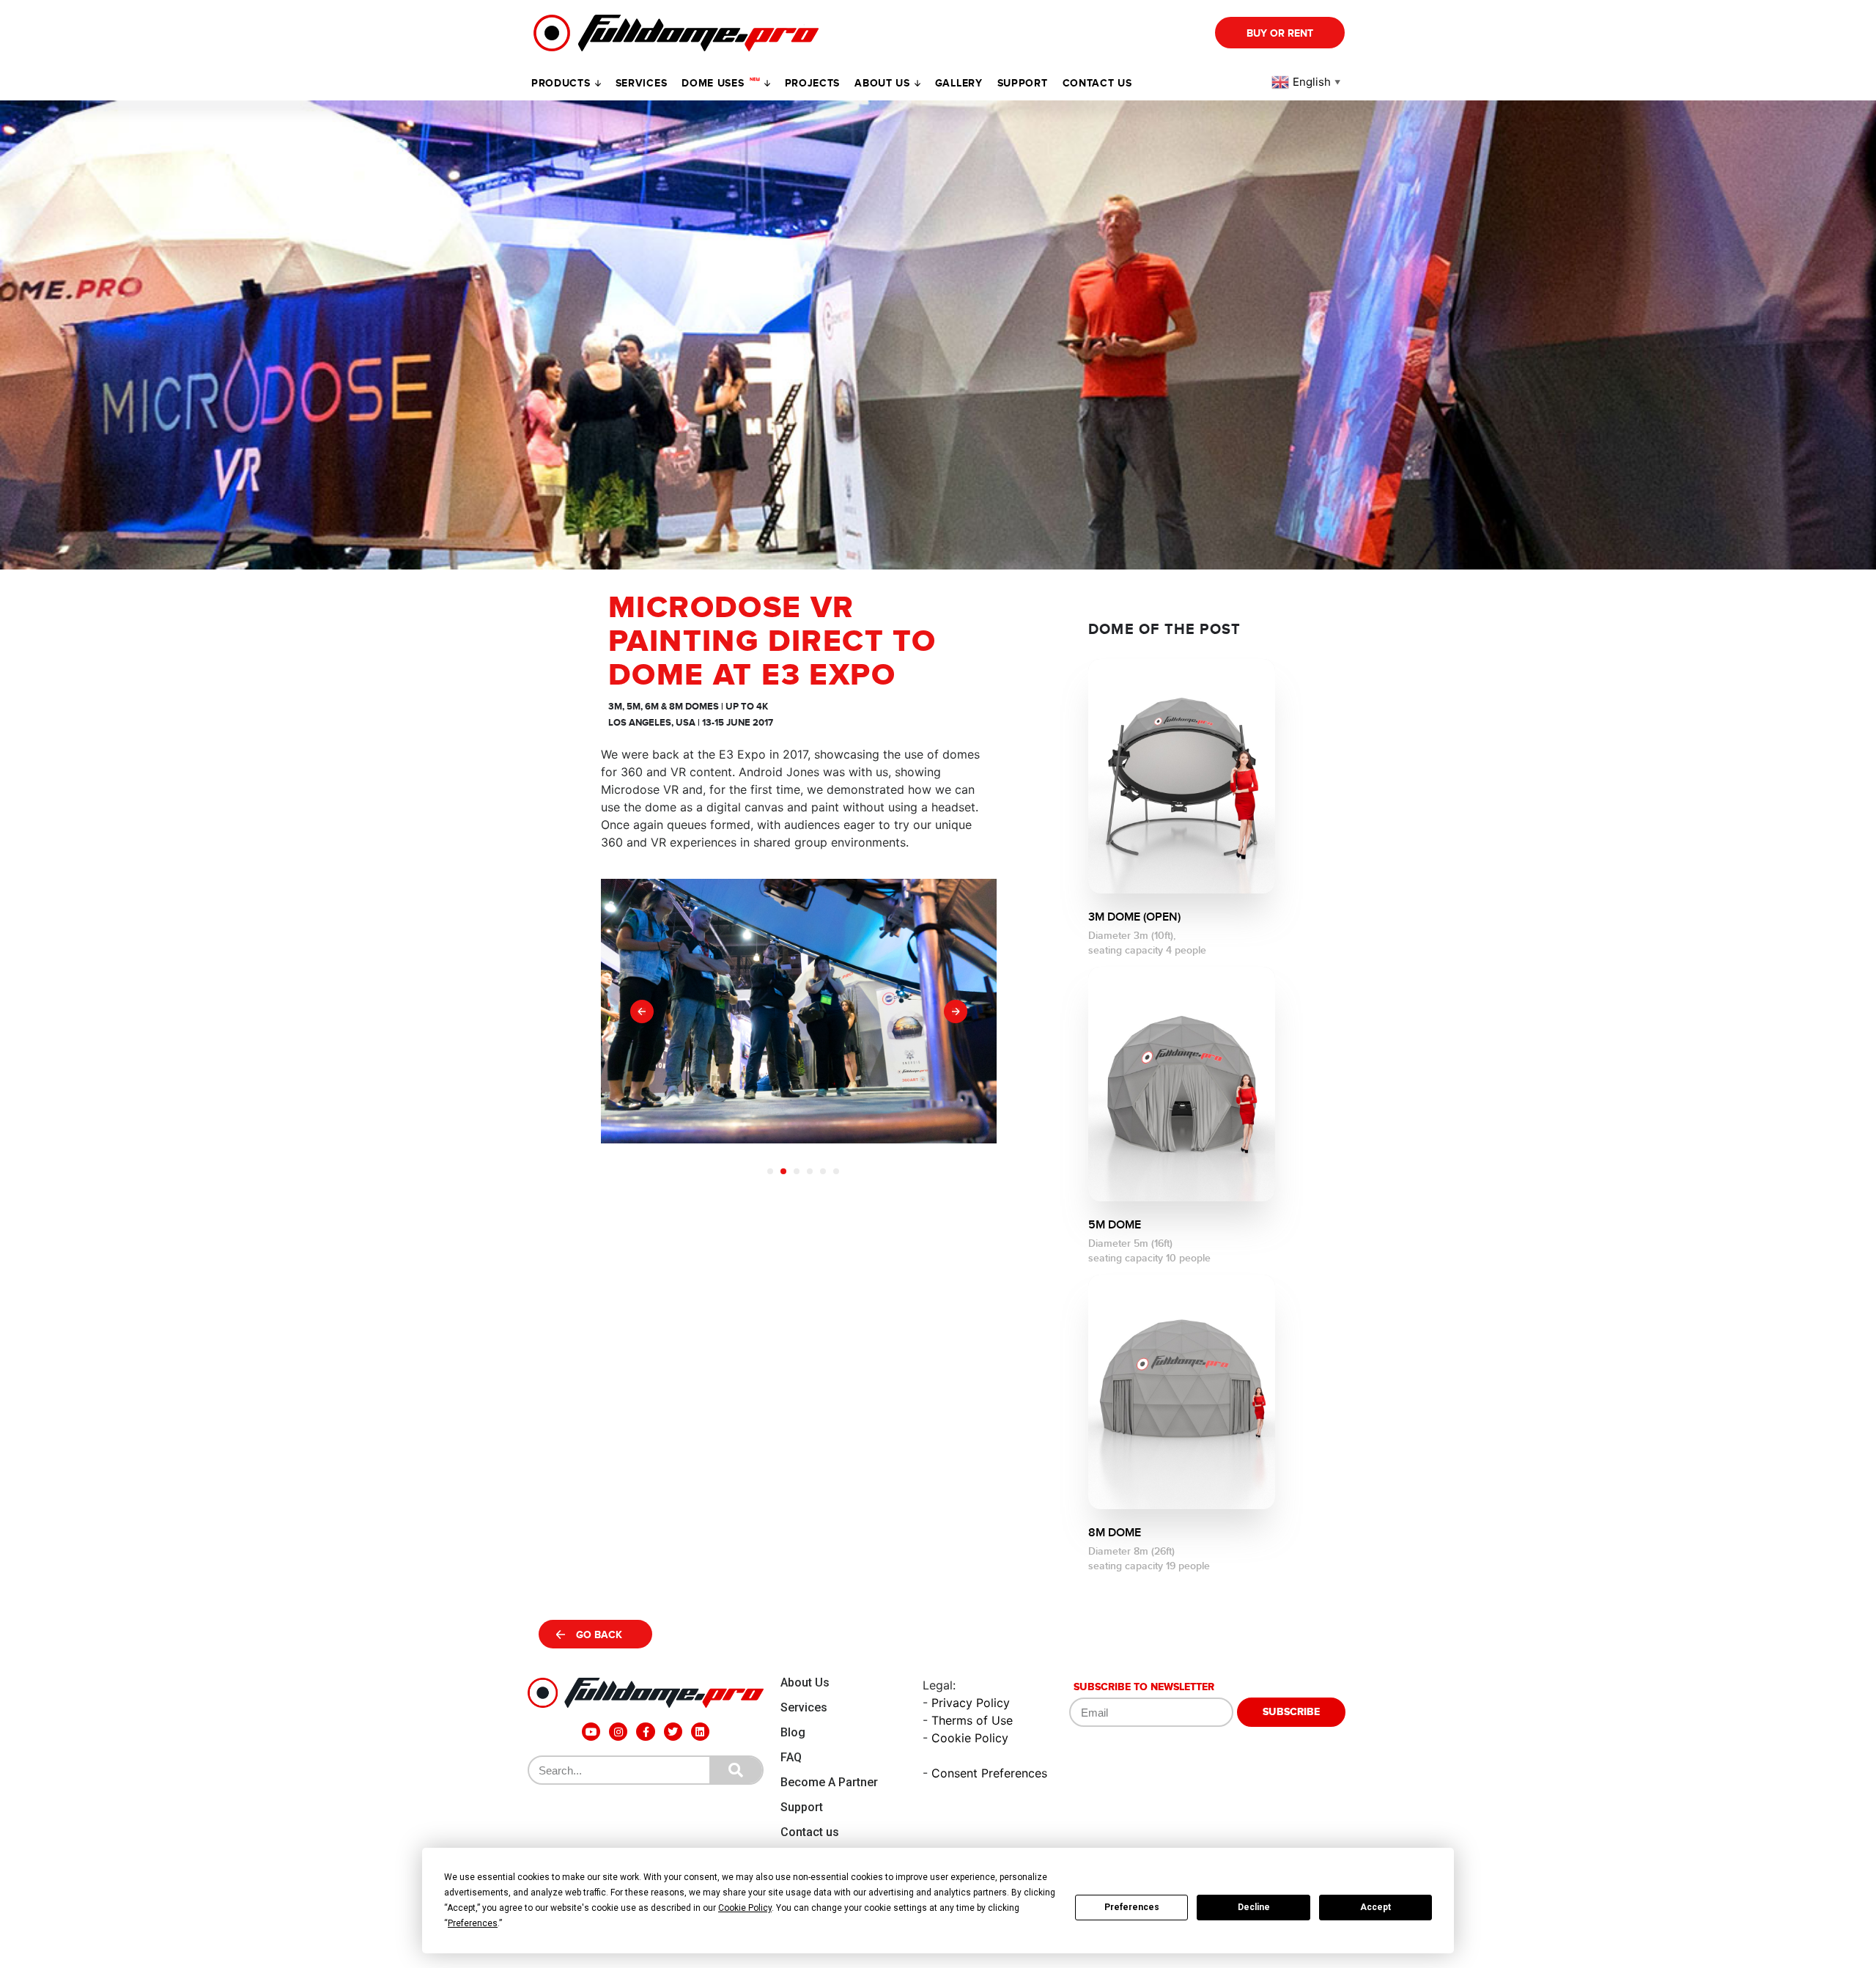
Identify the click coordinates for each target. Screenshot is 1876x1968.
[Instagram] (618, 1732)
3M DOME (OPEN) (1134, 917)
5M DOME (1115, 1225)
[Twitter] (673, 1732)
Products (561, 83)
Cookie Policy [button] (745, 1908)
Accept (1375, 1907)
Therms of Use (972, 1720)
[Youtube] (591, 1732)
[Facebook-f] (645, 1732)
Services (642, 83)
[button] (642, 1011)
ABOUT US (882, 83)
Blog (793, 1732)
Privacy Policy (971, 1703)
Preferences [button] (473, 1923)
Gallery (959, 83)
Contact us (1097, 83)
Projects (813, 83)
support (1023, 83)
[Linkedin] (700, 1732)
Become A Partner (829, 1782)
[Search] (736, 1770)
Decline (1254, 1907)
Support (802, 1807)
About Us (805, 1683)
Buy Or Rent (1280, 33)
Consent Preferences (989, 1773)
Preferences (1132, 1907)
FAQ (791, 1757)
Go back (599, 1635)
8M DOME (1115, 1533)
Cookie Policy (970, 1738)
